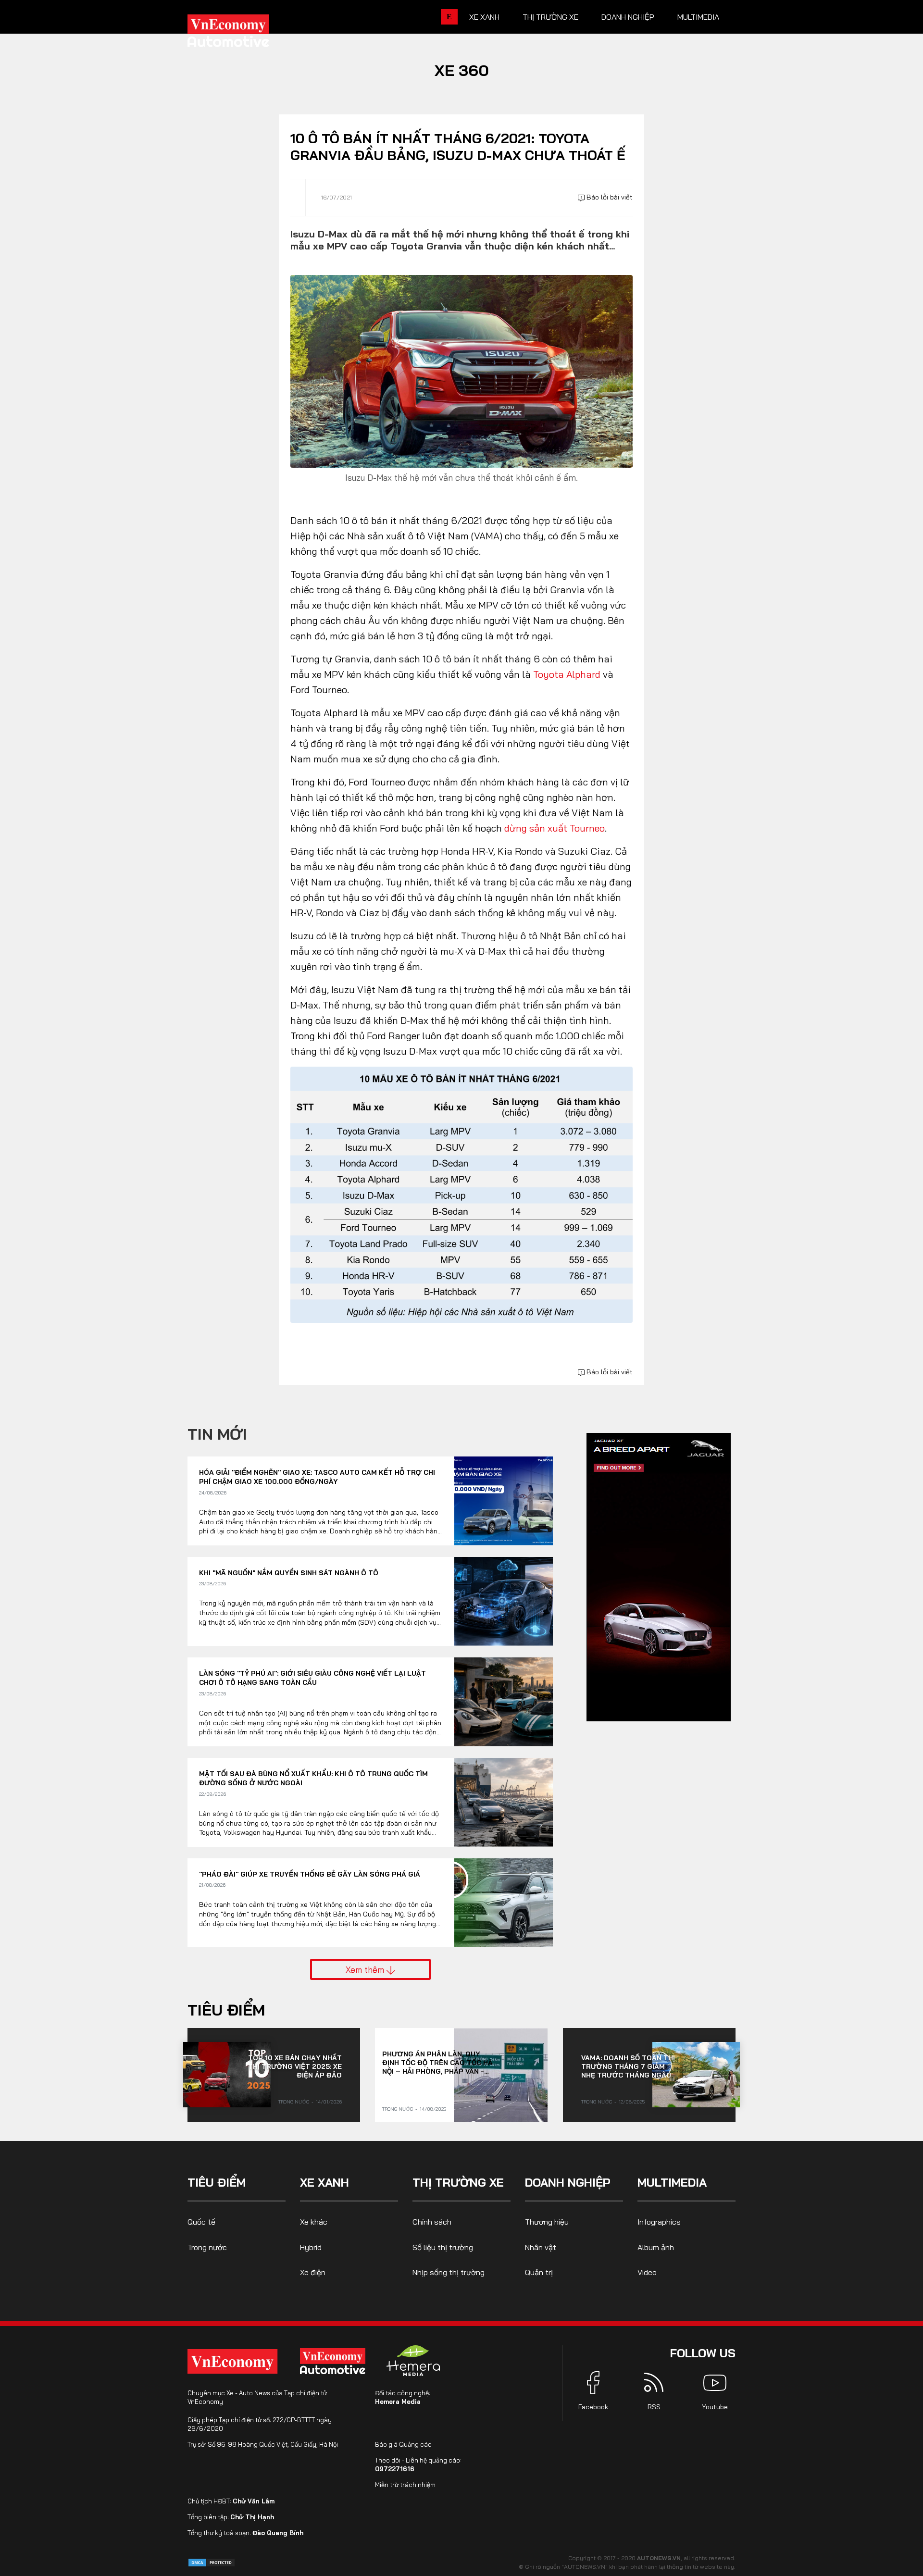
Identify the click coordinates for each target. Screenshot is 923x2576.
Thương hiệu (547, 2222)
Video (647, 2272)
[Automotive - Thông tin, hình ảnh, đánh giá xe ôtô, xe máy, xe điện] (244, 34)
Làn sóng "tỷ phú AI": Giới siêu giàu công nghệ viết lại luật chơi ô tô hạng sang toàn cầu (312, 1678)
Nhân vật (541, 2247)
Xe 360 (462, 70)
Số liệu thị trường (443, 2247)
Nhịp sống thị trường (449, 2272)
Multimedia (698, 17)
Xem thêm (366, 1969)
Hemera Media (398, 2402)
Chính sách (432, 2222)
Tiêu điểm (226, 2010)
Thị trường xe (550, 17)
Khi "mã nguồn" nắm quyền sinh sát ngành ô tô (289, 1573)
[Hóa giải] (504, 1501)
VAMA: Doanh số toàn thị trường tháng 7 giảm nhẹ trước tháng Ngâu (628, 2066)
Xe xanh (484, 17)
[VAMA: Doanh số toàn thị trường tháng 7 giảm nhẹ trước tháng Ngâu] (696, 2075)
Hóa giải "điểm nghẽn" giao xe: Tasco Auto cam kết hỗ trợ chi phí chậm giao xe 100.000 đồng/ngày (317, 1477)
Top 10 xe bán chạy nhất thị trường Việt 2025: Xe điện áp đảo (295, 2066)
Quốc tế (201, 2222)
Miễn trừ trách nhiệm (405, 2485)
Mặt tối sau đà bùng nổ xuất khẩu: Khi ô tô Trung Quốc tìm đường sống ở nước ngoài (313, 1779)
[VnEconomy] (232, 2361)
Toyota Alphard (567, 674)
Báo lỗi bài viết (609, 197)
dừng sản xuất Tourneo (555, 828)
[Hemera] (413, 2361)
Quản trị (539, 2272)
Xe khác (314, 2222)
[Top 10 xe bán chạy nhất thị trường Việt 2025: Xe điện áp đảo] (227, 2075)
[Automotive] (335, 2361)
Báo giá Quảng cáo (403, 2444)
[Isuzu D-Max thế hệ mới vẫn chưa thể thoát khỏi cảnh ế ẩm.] (461, 370)
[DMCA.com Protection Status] (212, 2562)
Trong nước (294, 2102)
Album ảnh (656, 2247)
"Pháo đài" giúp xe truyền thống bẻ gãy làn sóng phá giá (310, 1874)
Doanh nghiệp (628, 17)
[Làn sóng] (504, 1702)
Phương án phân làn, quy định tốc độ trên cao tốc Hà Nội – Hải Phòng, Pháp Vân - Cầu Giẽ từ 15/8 (437, 2063)
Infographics (659, 2222)
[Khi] (504, 1601)
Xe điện (313, 2272)
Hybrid (311, 2247)
